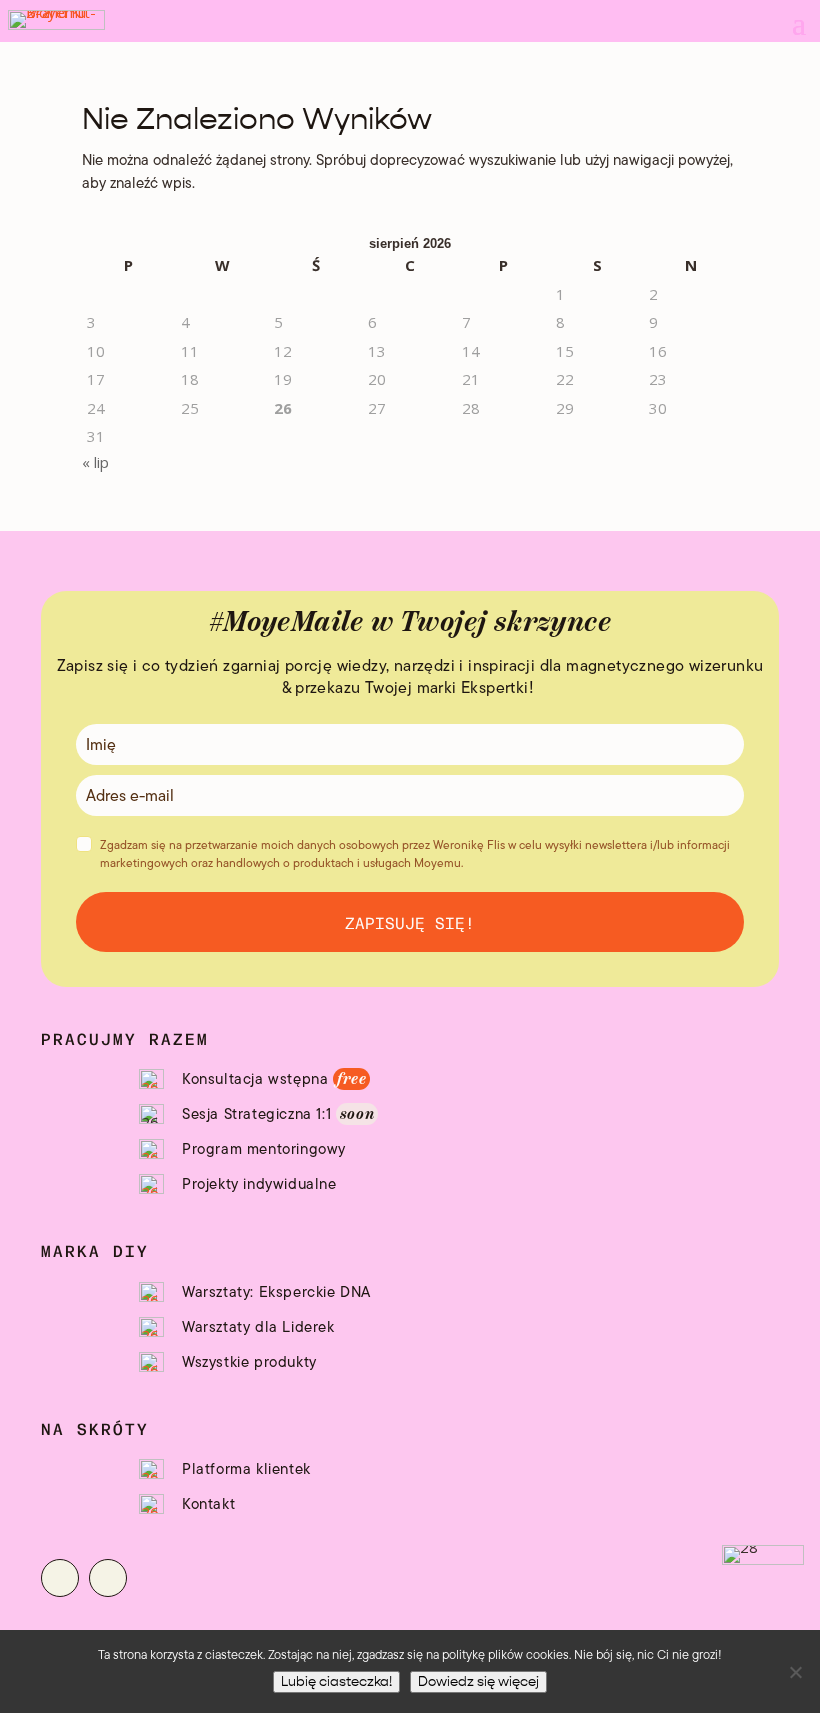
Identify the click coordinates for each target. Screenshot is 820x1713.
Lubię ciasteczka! (336, 1682)
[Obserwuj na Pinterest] (108, 1578)
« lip (95, 462)
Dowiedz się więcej (478, 1682)
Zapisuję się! (410, 922)
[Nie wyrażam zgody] (795, 1672)
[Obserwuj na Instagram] (60, 1578)
